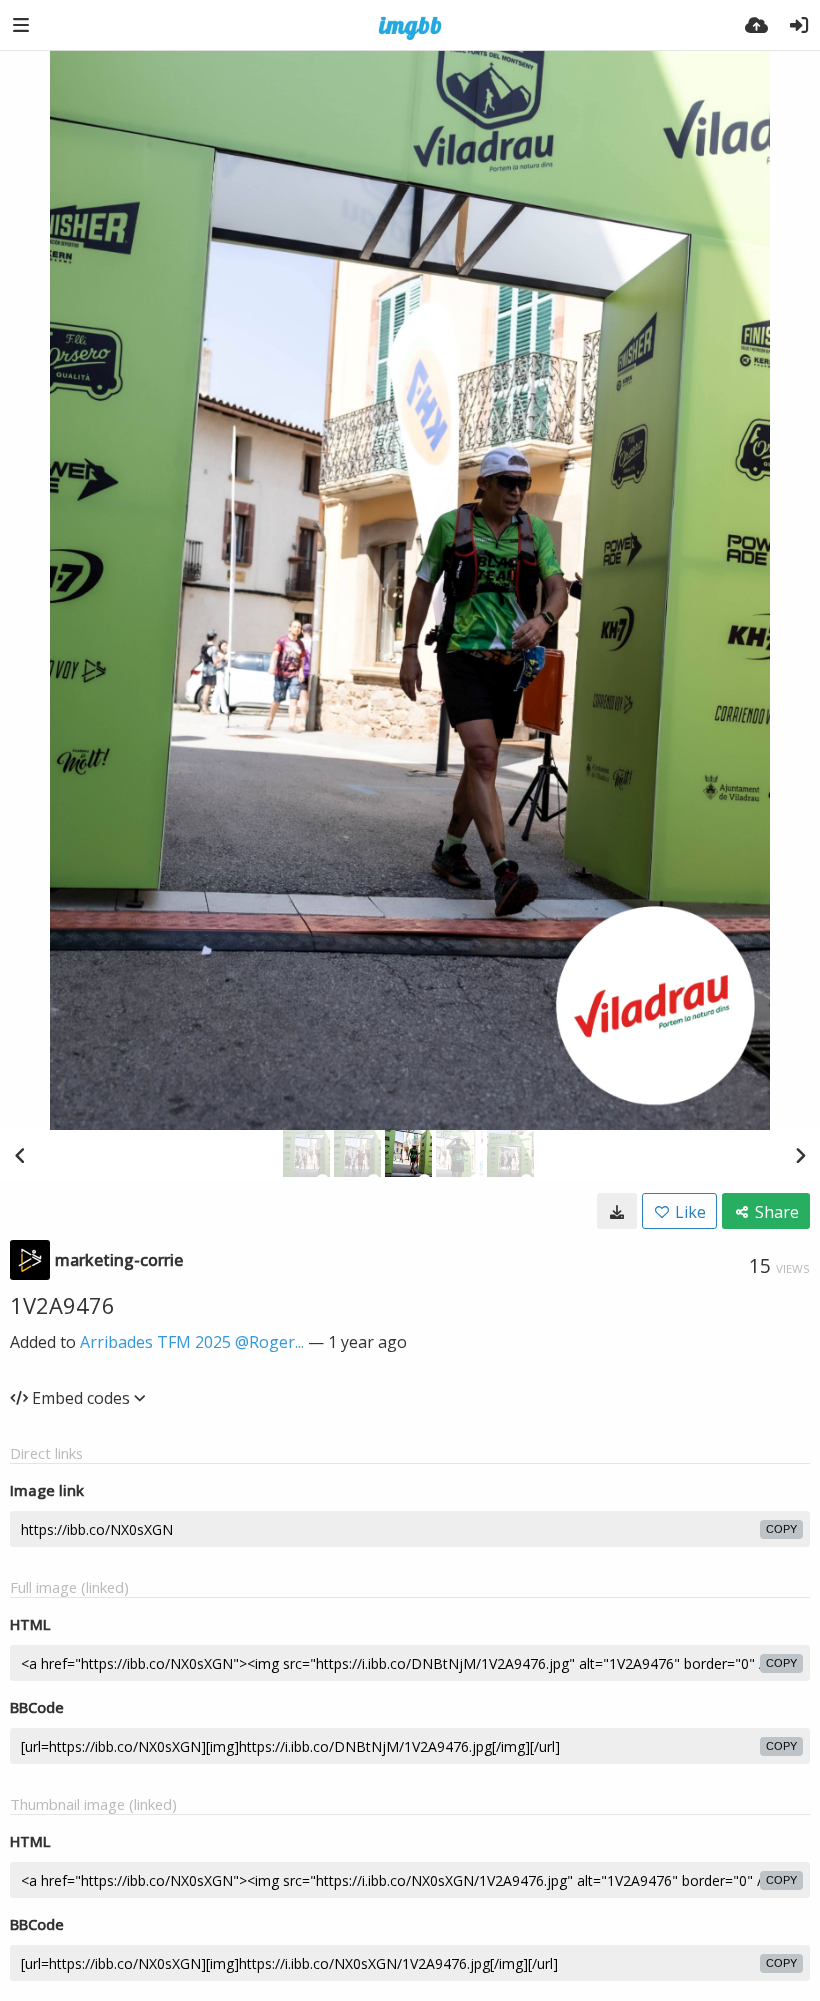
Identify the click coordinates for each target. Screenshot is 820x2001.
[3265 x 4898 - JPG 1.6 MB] (617, 1211)
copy (781, 1529)
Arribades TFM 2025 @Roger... (192, 1342)
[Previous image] (20, 1155)
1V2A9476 (62, 1305)
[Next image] (800, 1155)
